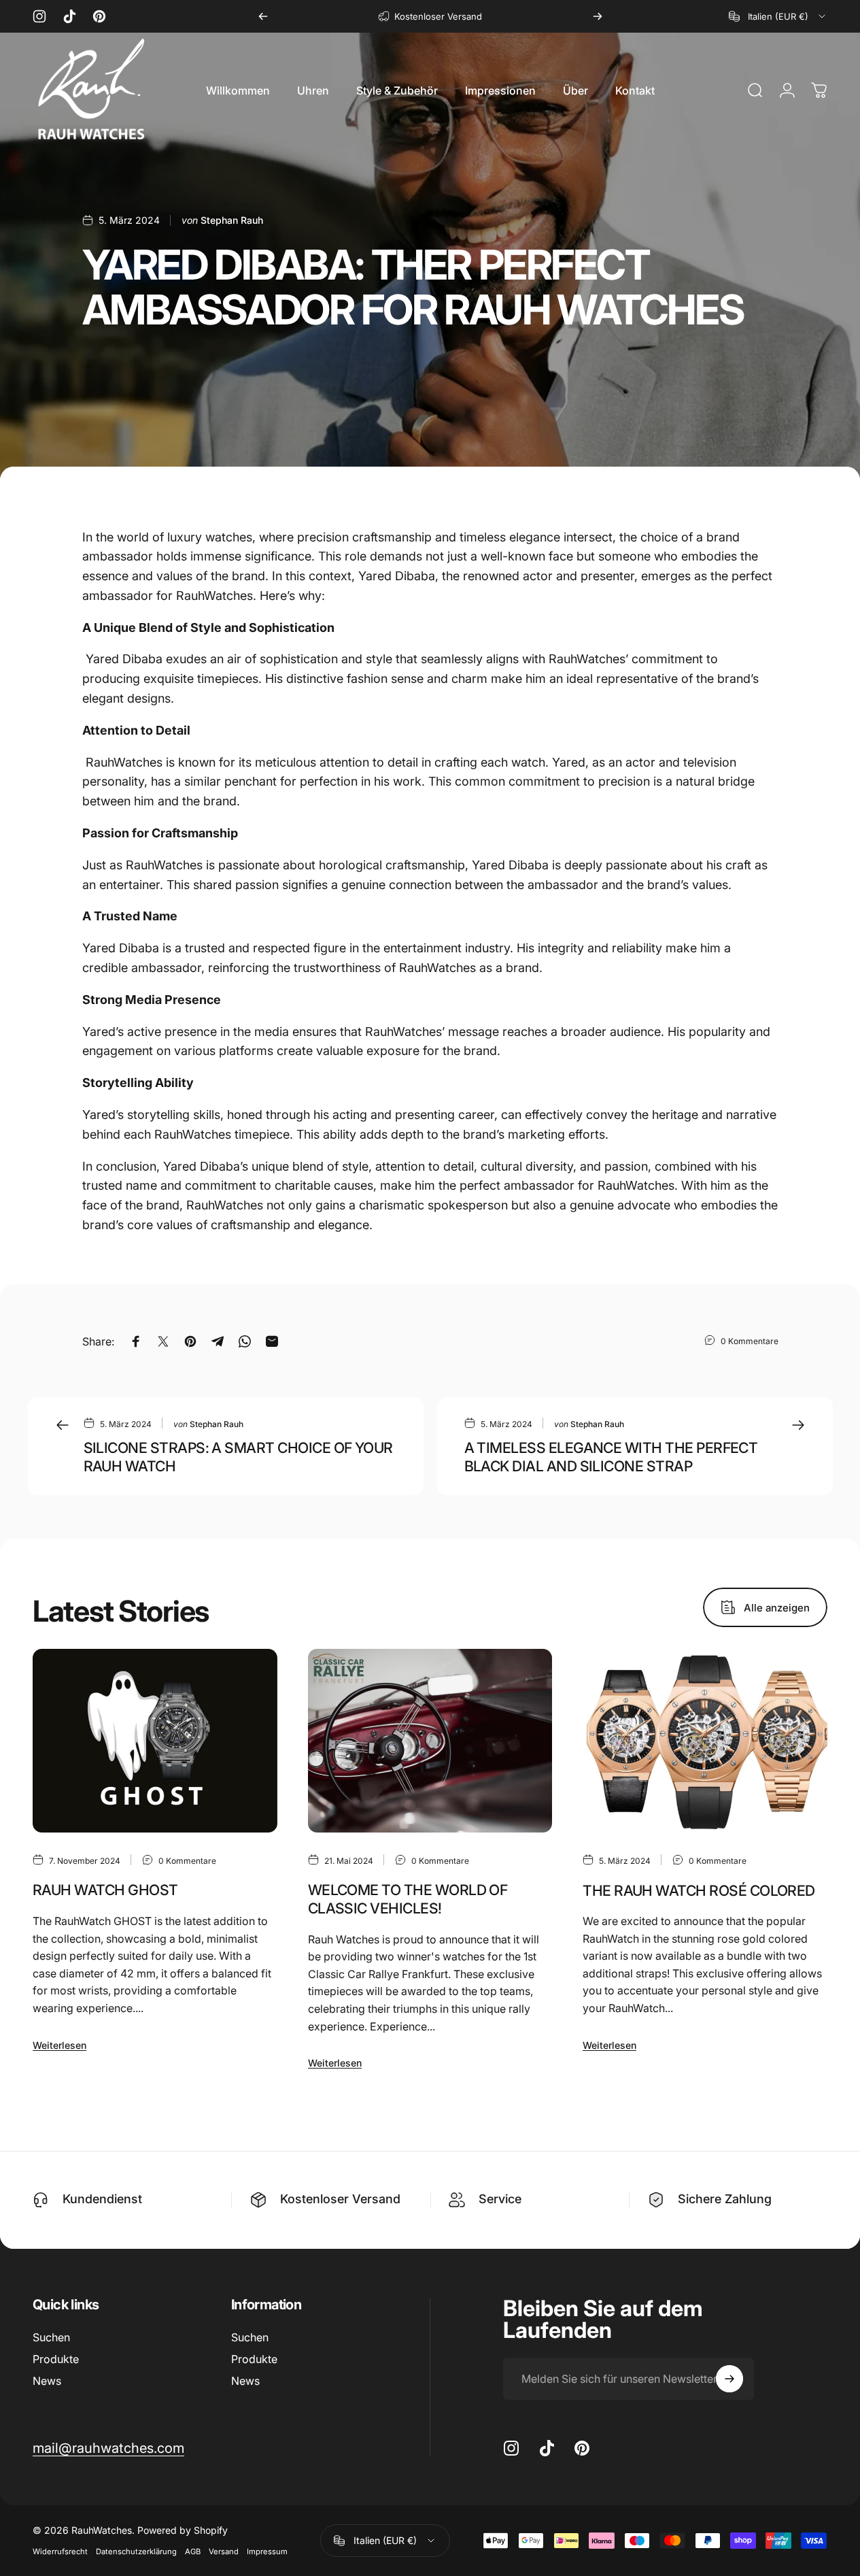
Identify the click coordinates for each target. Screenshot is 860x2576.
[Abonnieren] (729, 2379)
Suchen (51, 2337)
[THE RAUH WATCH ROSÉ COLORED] (705, 1741)
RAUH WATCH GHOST (105, 1890)
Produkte (56, 2359)
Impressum (267, 2552)
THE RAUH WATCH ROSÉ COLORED (699, 1890)
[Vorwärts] (598, 16)
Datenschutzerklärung (136, 2552)
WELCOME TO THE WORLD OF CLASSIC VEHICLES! (408, 1899)
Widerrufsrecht (60, 2552)
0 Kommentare (750, 1341)
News (47, 2381)
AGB (193, 2552)
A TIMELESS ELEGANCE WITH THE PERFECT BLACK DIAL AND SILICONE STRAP (611, 1457)
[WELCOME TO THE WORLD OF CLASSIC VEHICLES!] (430, 1741)
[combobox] (778, 16)
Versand (224, 2552)
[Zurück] (263, 16)
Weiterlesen (59, 2045)
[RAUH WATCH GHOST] (155, 1741)
